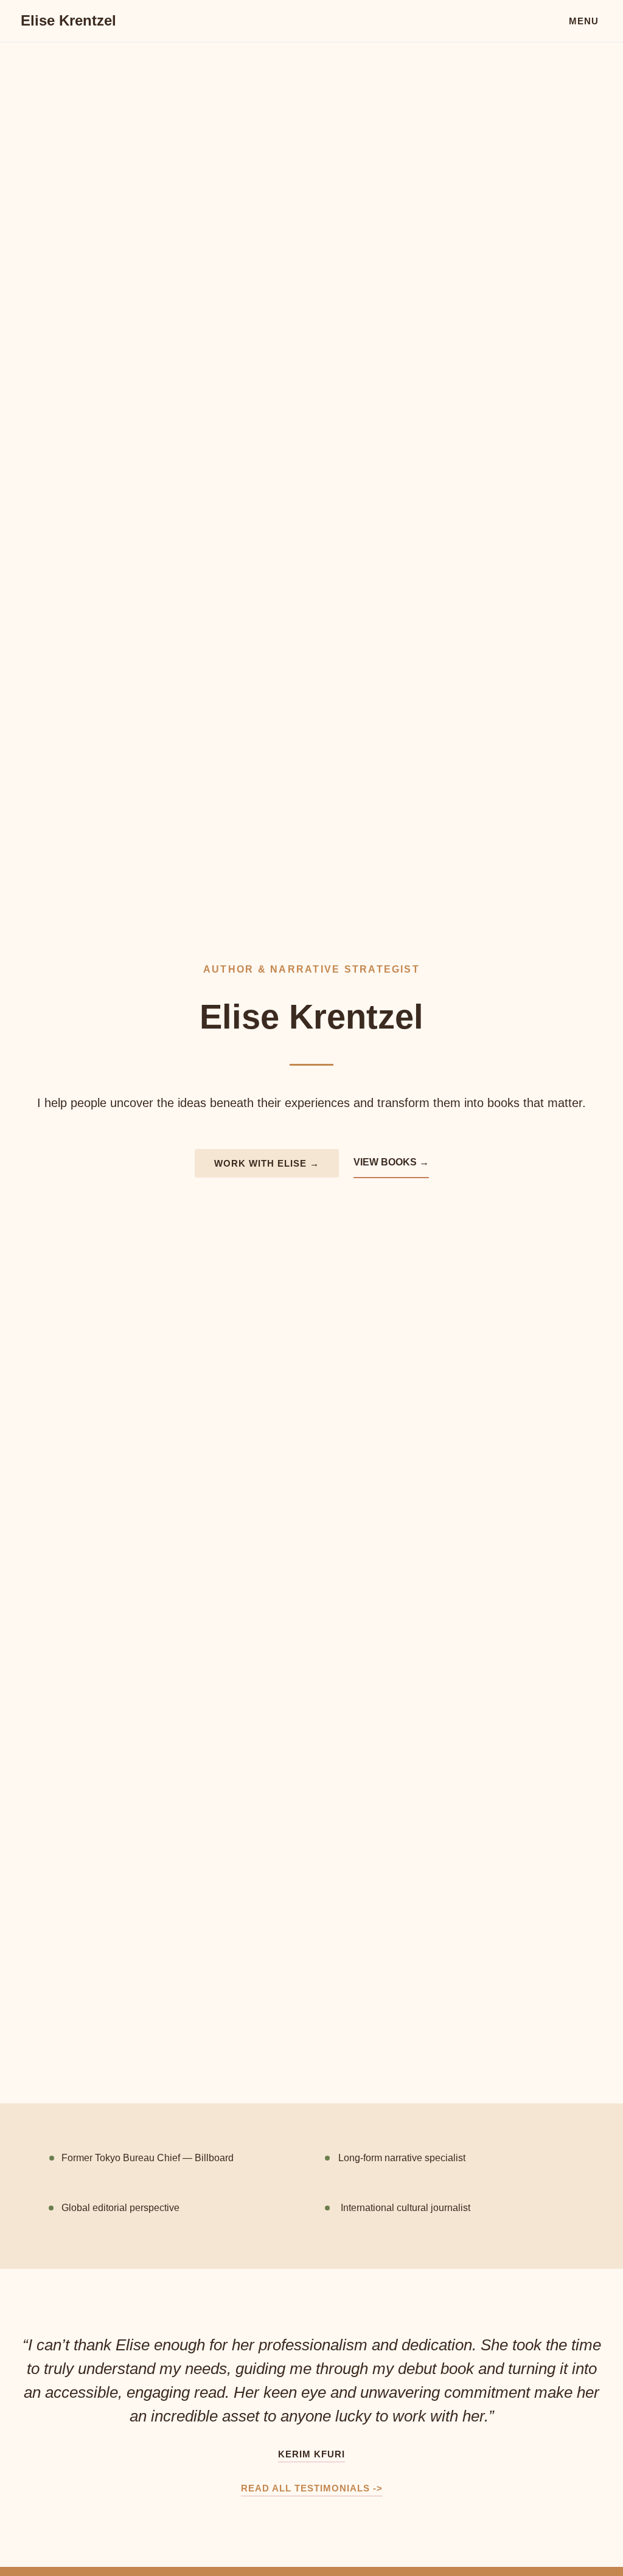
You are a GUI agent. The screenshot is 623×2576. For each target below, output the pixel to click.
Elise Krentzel (68, 20)
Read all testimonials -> (312, 2488)
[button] (584, 21)
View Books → (391, 1162)
